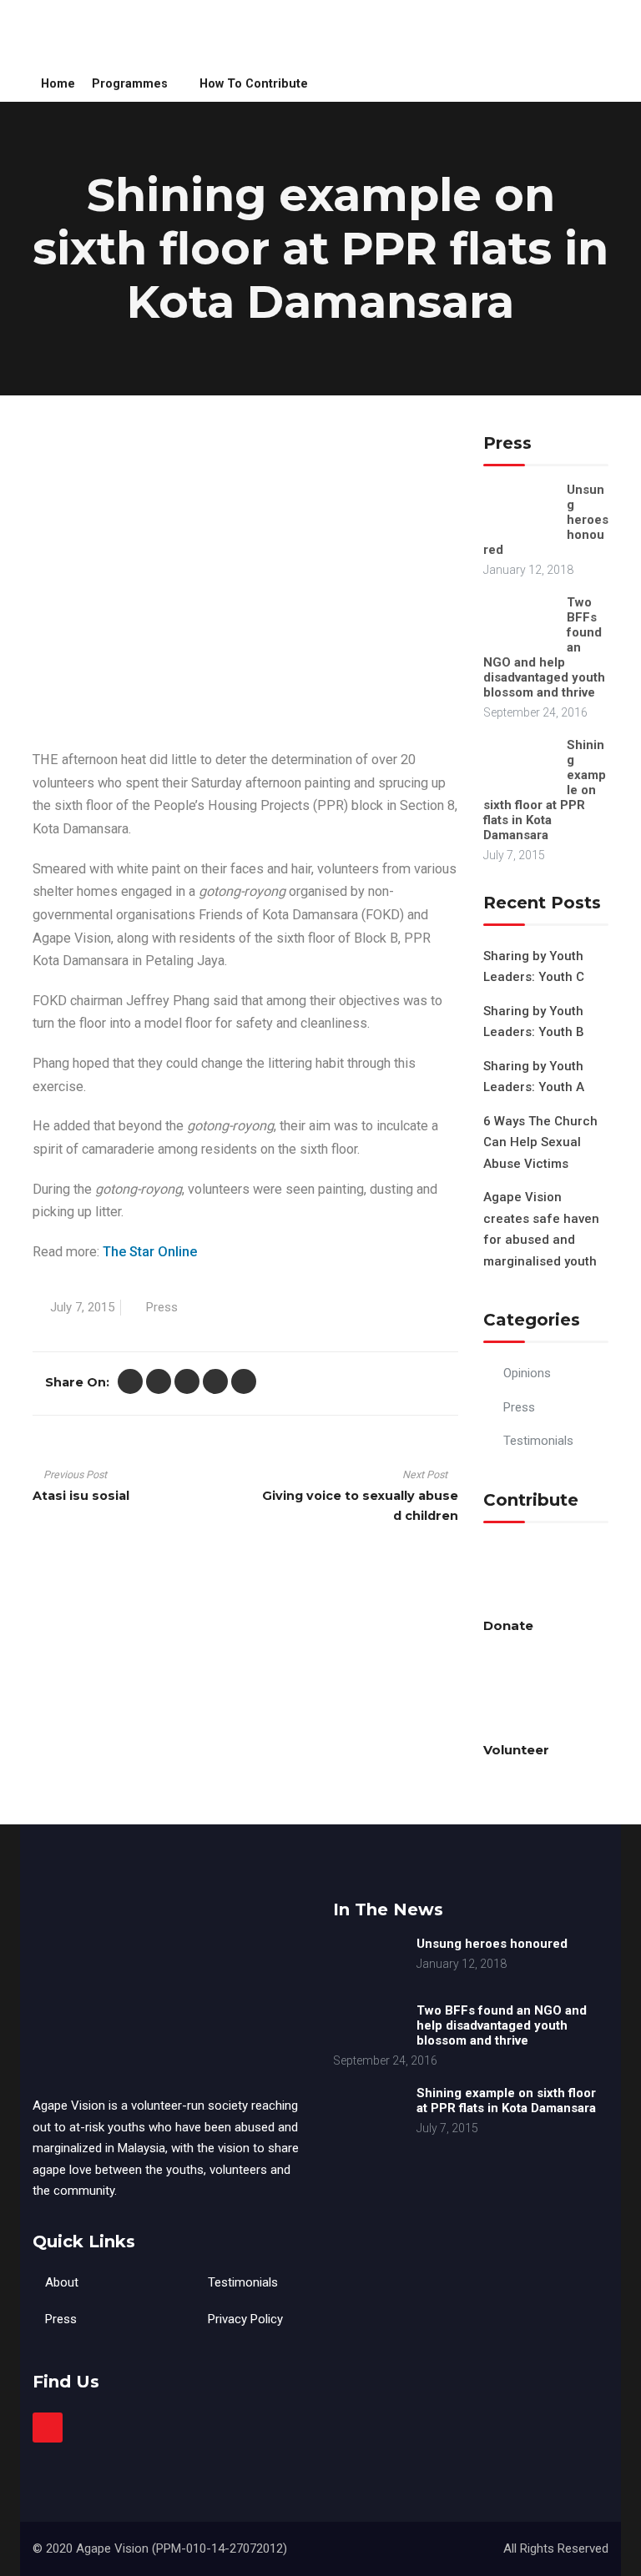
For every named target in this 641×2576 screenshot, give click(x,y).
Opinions (527, 1373)
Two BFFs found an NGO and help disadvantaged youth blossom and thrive (502, 2025)
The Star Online (151, 1252)
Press (162, 1307)
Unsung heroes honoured (492, 1944)
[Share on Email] (244, 1381)
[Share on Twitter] (130, 1381)
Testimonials (538, 1441)
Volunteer (516, 1750)
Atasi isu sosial (81, 1496)
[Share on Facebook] (159, 1381)
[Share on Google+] (187, 1381)
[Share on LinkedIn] (215, 1381)
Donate (508, 1625)
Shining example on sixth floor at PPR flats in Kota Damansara (506, 2101)
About (62, 2282)
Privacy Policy (245, 2319)
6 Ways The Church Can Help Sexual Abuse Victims (540, 1142)
